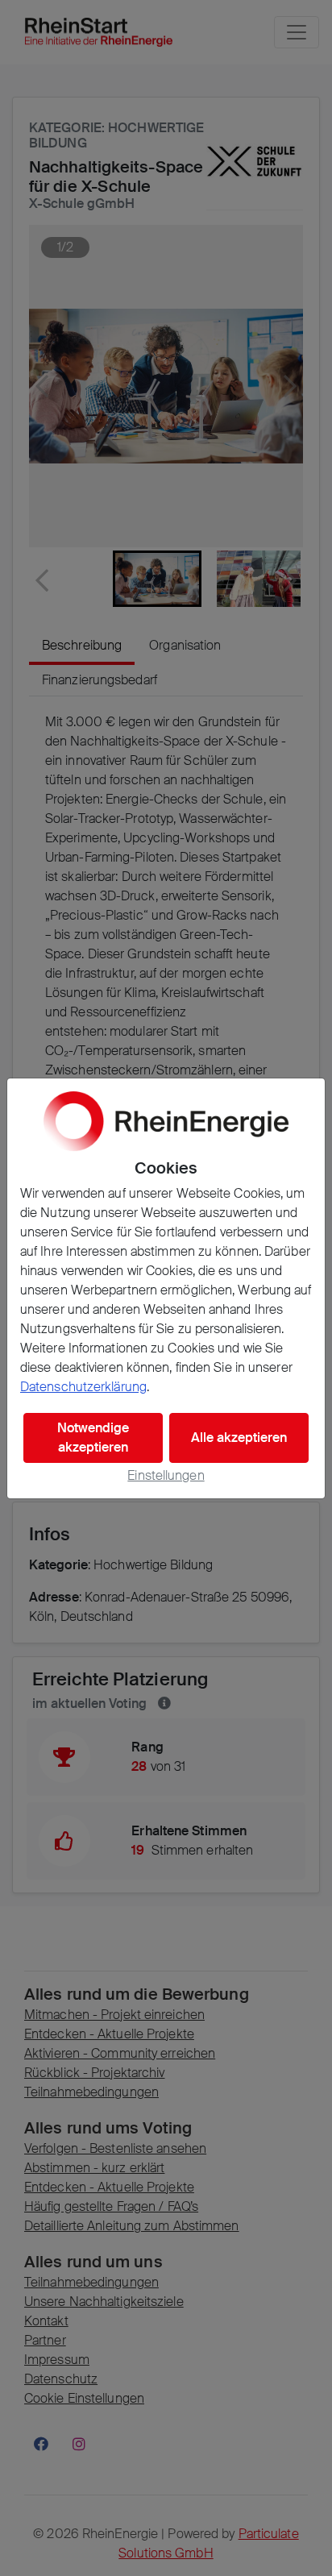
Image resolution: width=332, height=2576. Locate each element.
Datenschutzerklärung (83, 1387)
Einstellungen (166, 1475)
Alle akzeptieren (239, 1438)
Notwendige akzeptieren (93, 1438)
